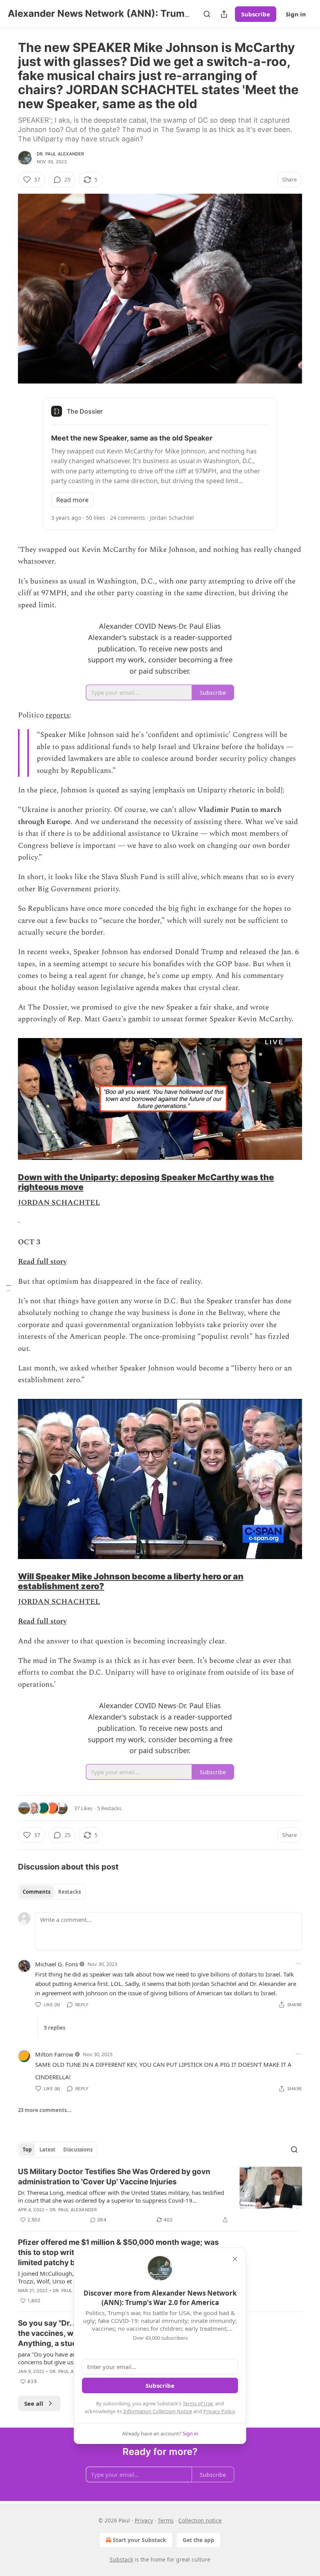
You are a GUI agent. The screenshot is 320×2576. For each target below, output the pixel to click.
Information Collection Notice (158, 2411)
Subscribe (256, 14)
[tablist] (52, 1892)
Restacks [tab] (69, 1892)
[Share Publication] (224, 14)
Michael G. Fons (57, 1964)
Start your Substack (140, 2540)
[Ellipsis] (298, 1964)
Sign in (296, 14)
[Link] (7, 1182)
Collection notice (200, 2520)
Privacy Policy (219, 2411)
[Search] (207, 14)
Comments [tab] (36, 1892)
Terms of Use (198, 2403)
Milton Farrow (54, 2054)
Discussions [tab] (78, 2150)
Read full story (42, 1262)
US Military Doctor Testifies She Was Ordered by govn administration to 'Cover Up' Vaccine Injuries (114, 2177)
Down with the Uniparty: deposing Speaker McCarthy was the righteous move (146, 1182)
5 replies (55, 2028)
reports (58, 715)
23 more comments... (45, 2110)
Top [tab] (27, 2150)
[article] (160, 2196)
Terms (166, 2520)
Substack (121, 2559)
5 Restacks (109, 1808)
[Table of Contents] (9, 1288)
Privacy (144, 2520)
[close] (235, 2259)
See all (34, 2403)
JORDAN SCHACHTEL (59, 1203)
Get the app (198, 2540)
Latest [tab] (47, 2150)
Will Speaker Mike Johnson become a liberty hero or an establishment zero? (131, 1581)
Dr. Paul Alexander (60, 154)
